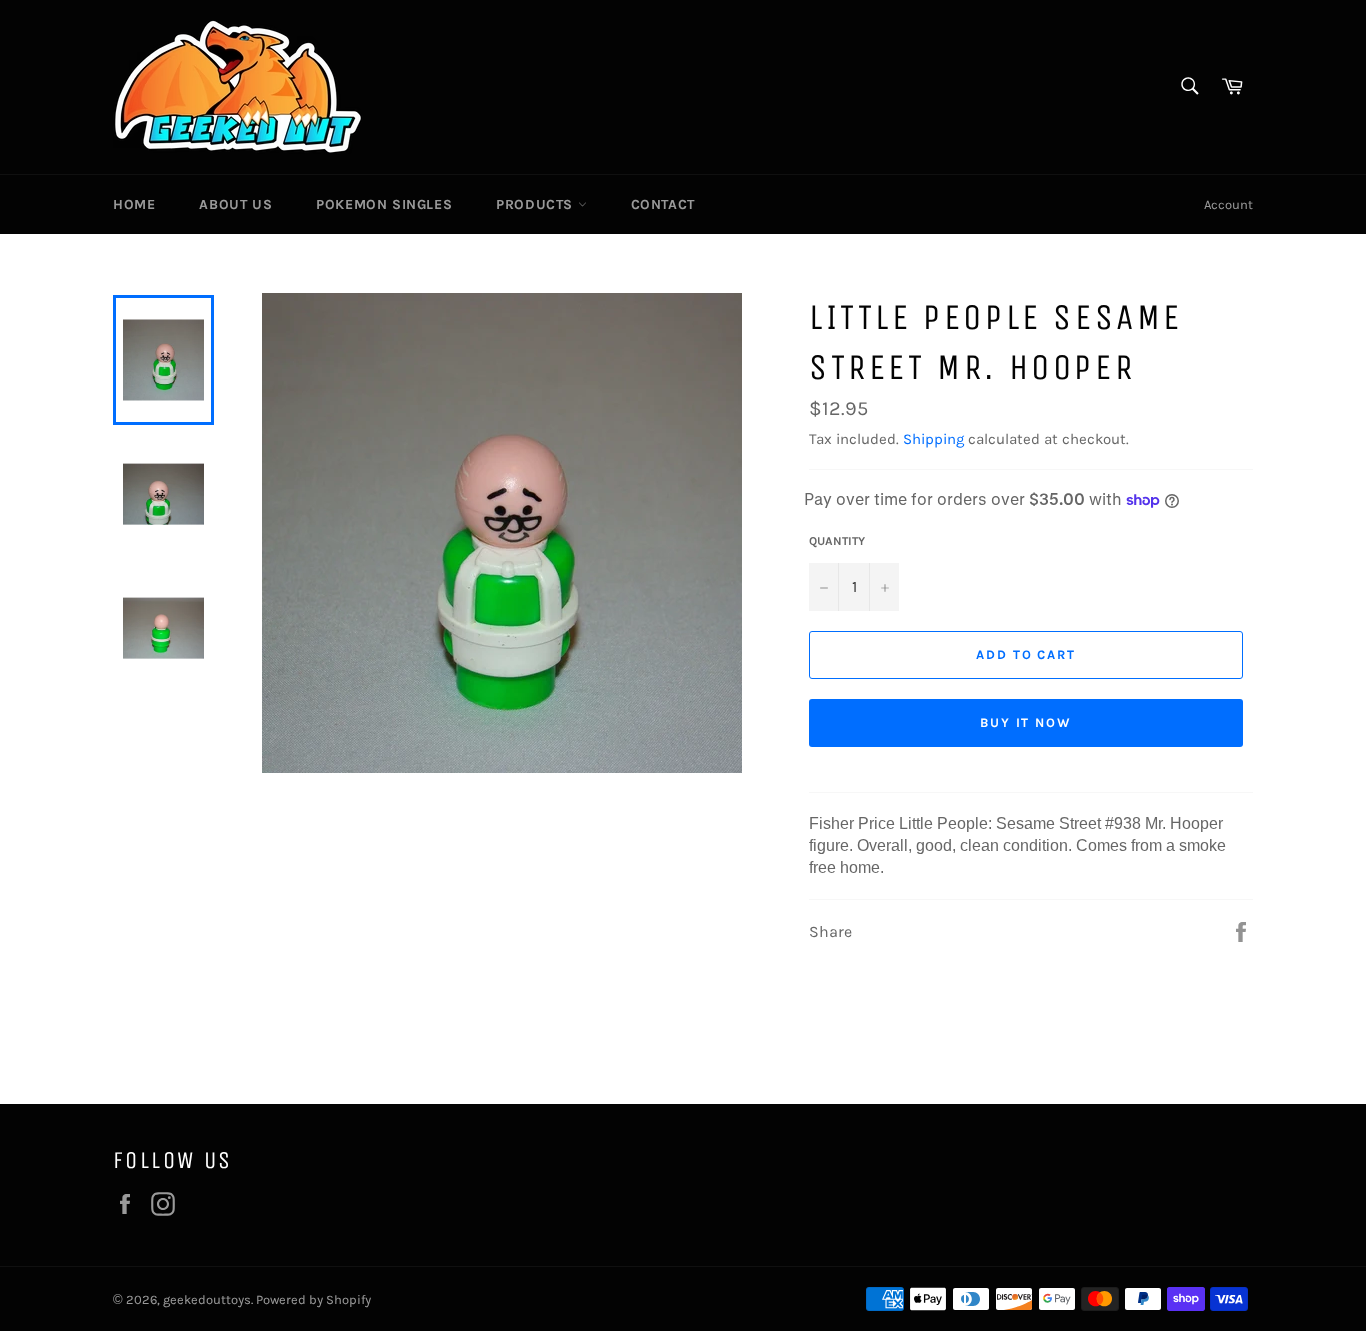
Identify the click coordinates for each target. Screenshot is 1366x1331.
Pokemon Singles (384, 204)
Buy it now (1026, 722)
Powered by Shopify (313, 1299)
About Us (235, 204)
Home (134, 204)
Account (1228, 204)
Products (536, 204)
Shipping (933, 439)
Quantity (837, 541)
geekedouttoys (207, 1299)
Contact (663, 204)
